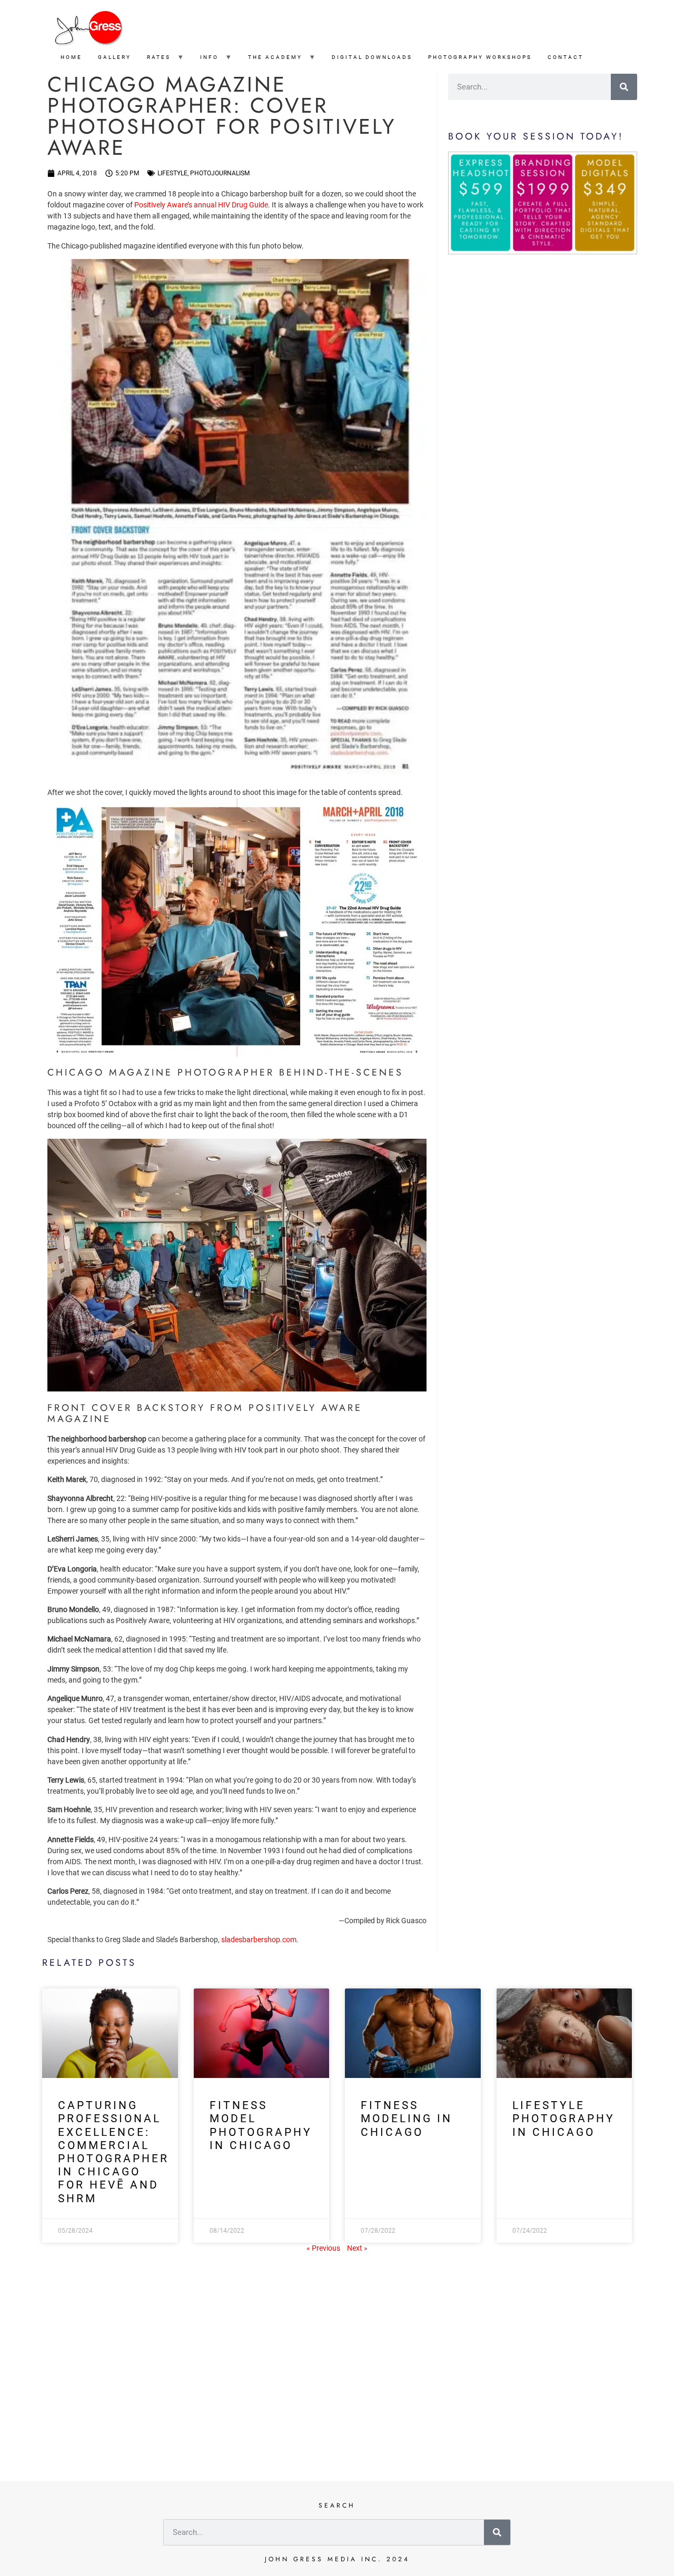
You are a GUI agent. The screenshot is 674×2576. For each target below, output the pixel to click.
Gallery (115, 57)
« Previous (323, 2248)
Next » (357, 2248)
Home (71, 57)
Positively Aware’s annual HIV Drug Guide (201, 205)
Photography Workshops (480, 57)
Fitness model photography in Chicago (261, 2125)
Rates (159, 57)
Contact (566, 57)
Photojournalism (220, 173)
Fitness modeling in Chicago (407, 2119)
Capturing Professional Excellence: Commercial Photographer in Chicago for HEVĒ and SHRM (113, 2152)
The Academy (275, 57)
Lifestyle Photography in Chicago (564, 2119)
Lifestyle (172, 173)
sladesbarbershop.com (259, 1940)
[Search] (624, 87)
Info (209, 57)
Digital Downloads (372, 57)
